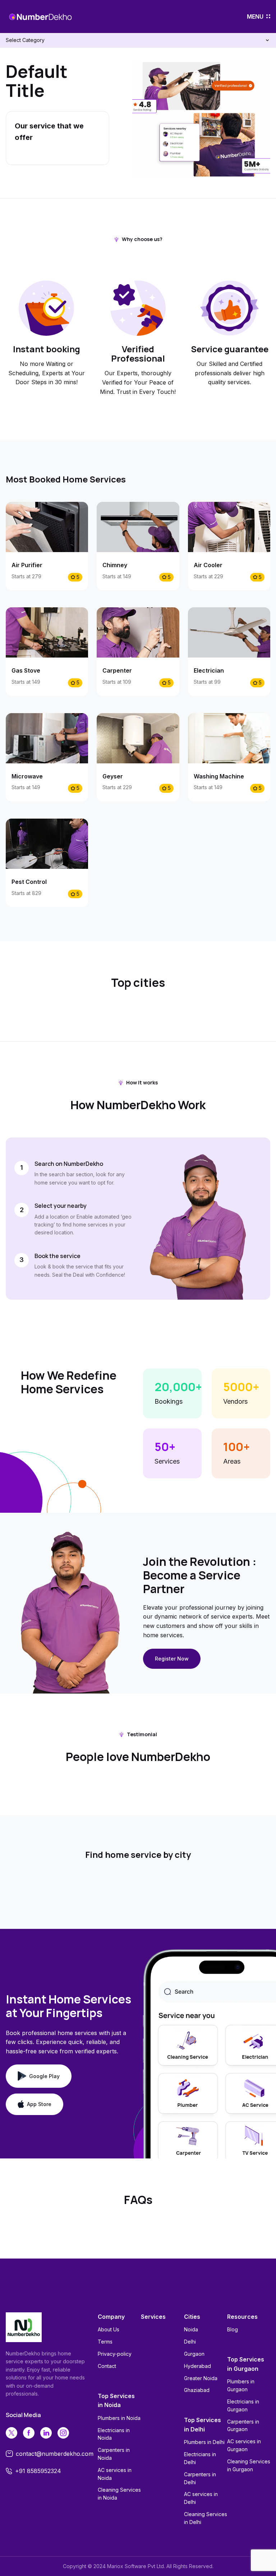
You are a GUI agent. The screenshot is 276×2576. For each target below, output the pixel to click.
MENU (255, 17)
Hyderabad (197, 2366)
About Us (109, 2329)
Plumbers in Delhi (204, 2442)
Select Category (25, 40)
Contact (107, 2366)
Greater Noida (201, 2378)
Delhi (190, 2342)
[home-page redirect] (40, 17)
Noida (191, 2329)
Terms (105, 2342)
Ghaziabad (197, 2390)
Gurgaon (194, 2354)
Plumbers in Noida (119, 2418)
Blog (233, 2329)
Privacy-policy (115, 2354)
